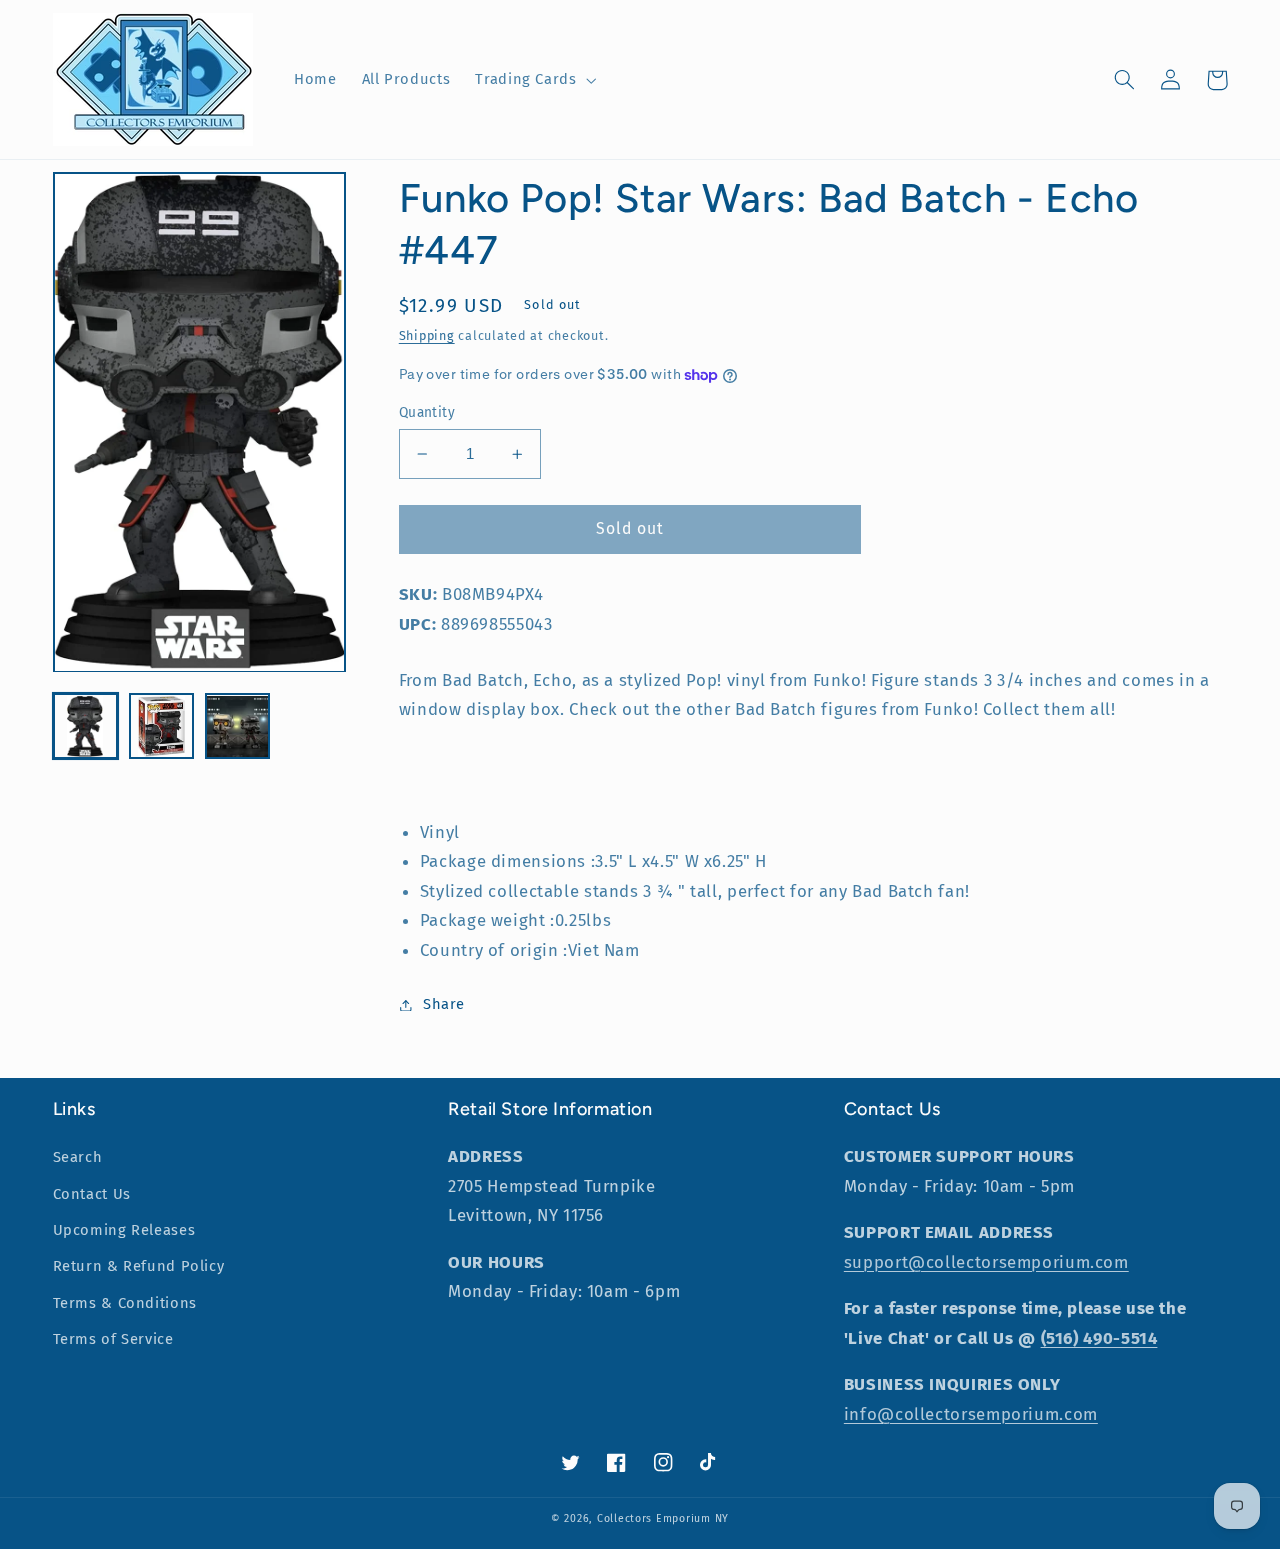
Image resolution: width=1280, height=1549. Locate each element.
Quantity (427, 412)
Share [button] (444, 1004)
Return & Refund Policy (139, 1266)
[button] (534, 80)
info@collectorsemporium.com (971, 1414)
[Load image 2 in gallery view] (162, 727)
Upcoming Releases (124, 1230)
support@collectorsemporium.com (986, 1262)
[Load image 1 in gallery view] (86, 727)
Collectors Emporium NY (663, 1518)
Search (78, 1157)
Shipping (427, 335)
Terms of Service (113, 1339)
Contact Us (92, 1194)
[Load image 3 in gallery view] (238, 727)
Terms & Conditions (125, 1303)
